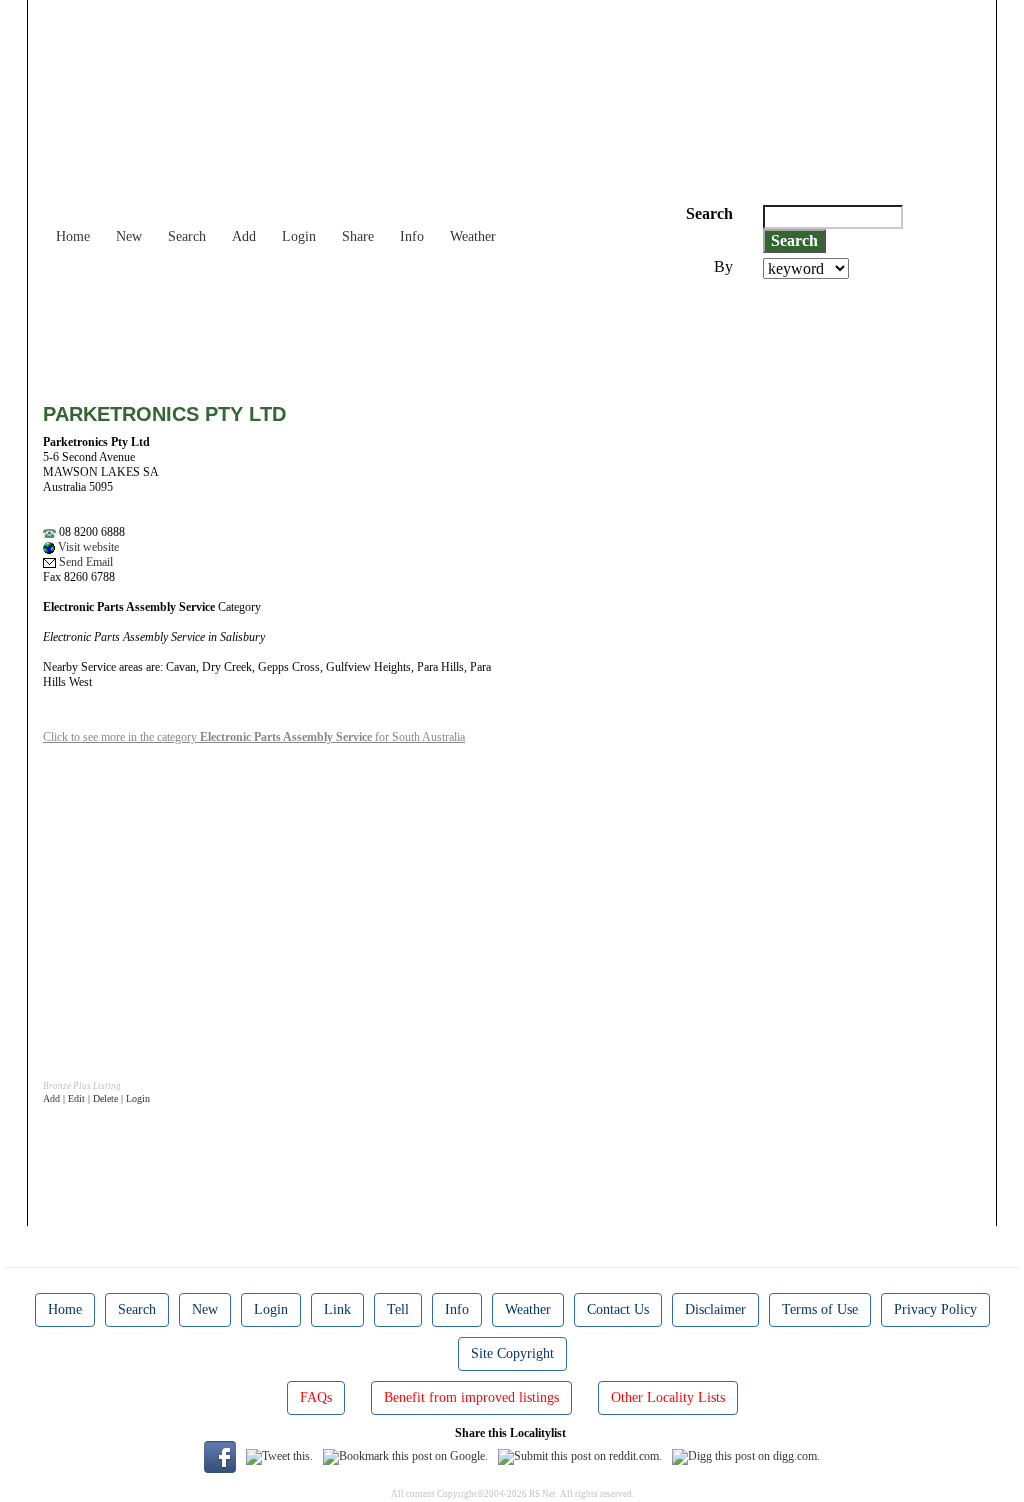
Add (244, 236)
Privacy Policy (935, 1309)
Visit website (87, 547)
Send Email (84, 562)
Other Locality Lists (668, 1397)
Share (358, 236)
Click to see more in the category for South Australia (254, 737)
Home (73, 236)
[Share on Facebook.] (220, 1456)
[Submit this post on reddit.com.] (580, 1456)
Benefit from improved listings (471, 1397)
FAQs (316, 1397)
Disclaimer (715, 1309)
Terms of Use (820, 1309)
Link (337, 1309)
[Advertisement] (407, 334)
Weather (473, 236)
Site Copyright (512, 1353)
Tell (398, 1309)
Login (299, 236)
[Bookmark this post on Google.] (405, 1456)
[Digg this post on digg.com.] (746, 1456)
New (129, 236)
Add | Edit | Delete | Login (96, 1098)
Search (187, 236)
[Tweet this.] (279, 1456)
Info (412, 236)
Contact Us (618, 1309)
